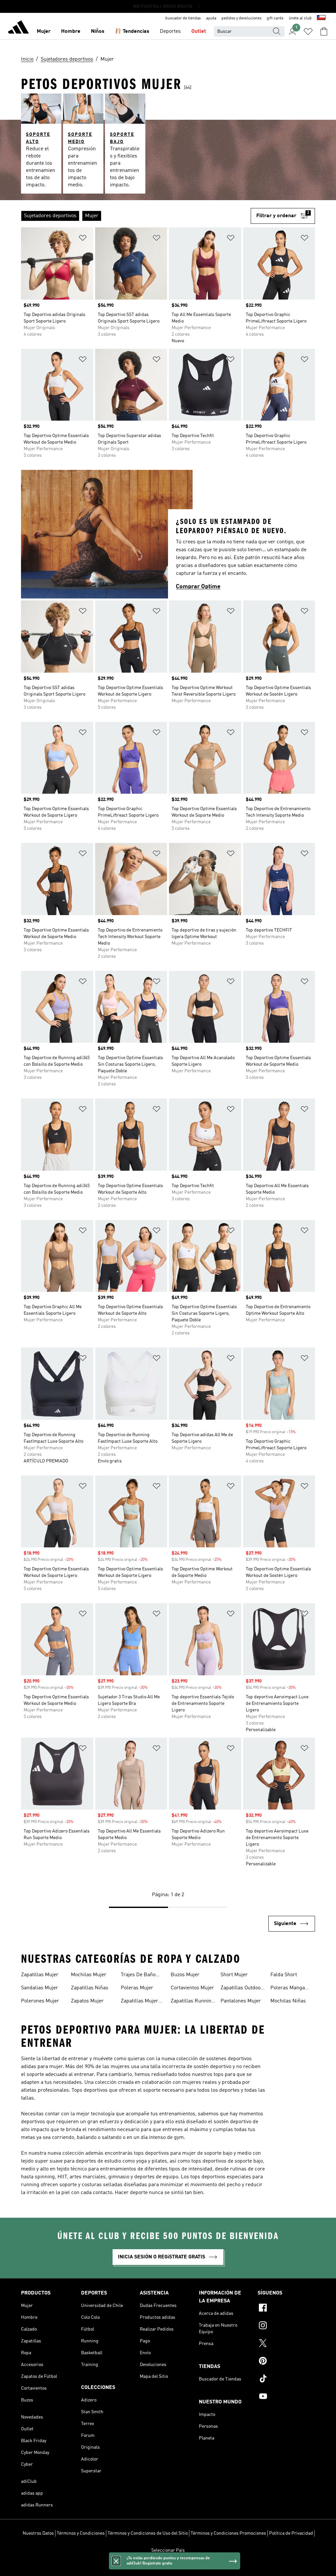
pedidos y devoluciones (241, 18)
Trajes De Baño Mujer (138, 1976)
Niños (98, 31)
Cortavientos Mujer (192, 1988)
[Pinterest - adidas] (286, 2362)
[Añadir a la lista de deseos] (83, 239)
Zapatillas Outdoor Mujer (242, 1989)
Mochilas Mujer (89, 1975)
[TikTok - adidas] (286, 2379)
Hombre (71, 31)
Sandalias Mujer (40, 1988)
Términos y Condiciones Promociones (228, 2533)
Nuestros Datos (38, 2533)
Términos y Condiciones (81, 2533)
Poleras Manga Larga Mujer (288, 1989)
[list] (136, 216)
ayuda (211, 18)
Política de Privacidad (291, 2533)
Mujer (44, 31)
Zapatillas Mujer (40, 1975)
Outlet (199, 31)
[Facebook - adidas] (286, 2309)
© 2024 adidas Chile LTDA (168, 2567)
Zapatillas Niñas (90, 1988)
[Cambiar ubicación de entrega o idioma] (321, 18)
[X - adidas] (286, 2344)
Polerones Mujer (40, 2001)
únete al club (300, 18)
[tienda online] (18, 28)
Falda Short (284, 1975)
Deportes (170, 31)
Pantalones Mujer (241, 2001)
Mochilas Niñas (288, 2001)
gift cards (275, 18)
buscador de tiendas (183, 18)
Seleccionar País (168, 2550)
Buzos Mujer (185, 1975)
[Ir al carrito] (324, 31)
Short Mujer (234, 1975)
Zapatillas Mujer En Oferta (139, 2002)
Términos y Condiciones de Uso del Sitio (148, 2533)
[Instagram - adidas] (286, 2326)
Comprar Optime (198, 587)
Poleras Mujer (137, 1988)
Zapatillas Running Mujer (192, 2002)
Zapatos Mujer (87, 2001)
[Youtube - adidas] (286, 2397)
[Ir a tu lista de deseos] (308, 31)
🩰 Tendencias (132, 31)
